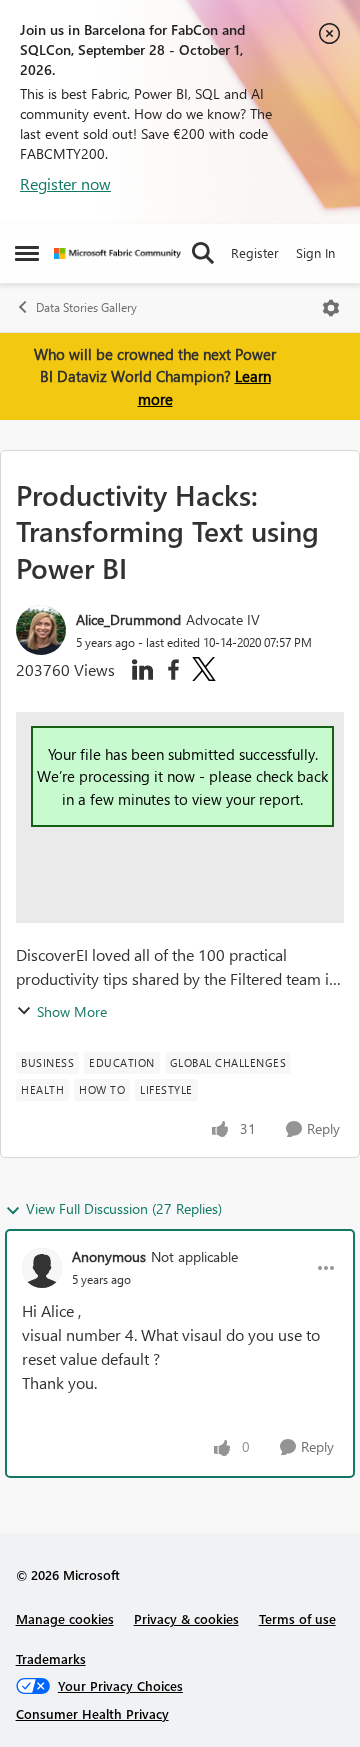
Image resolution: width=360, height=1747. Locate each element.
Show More (72, 1011)
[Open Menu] (331, 308)
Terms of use (297, 1618)
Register (255, 252)
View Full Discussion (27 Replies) (124, 1208)
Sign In (315, 252)
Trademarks (51, 1658)
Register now (65, 183)
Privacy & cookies (186, 1618)
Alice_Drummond (128, 619)
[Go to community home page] (117, 253)
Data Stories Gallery (86, 307)
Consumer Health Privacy (92, 1713)
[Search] (203, 253)
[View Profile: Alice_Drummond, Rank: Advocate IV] (41, 630)
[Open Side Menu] (27, 253)
